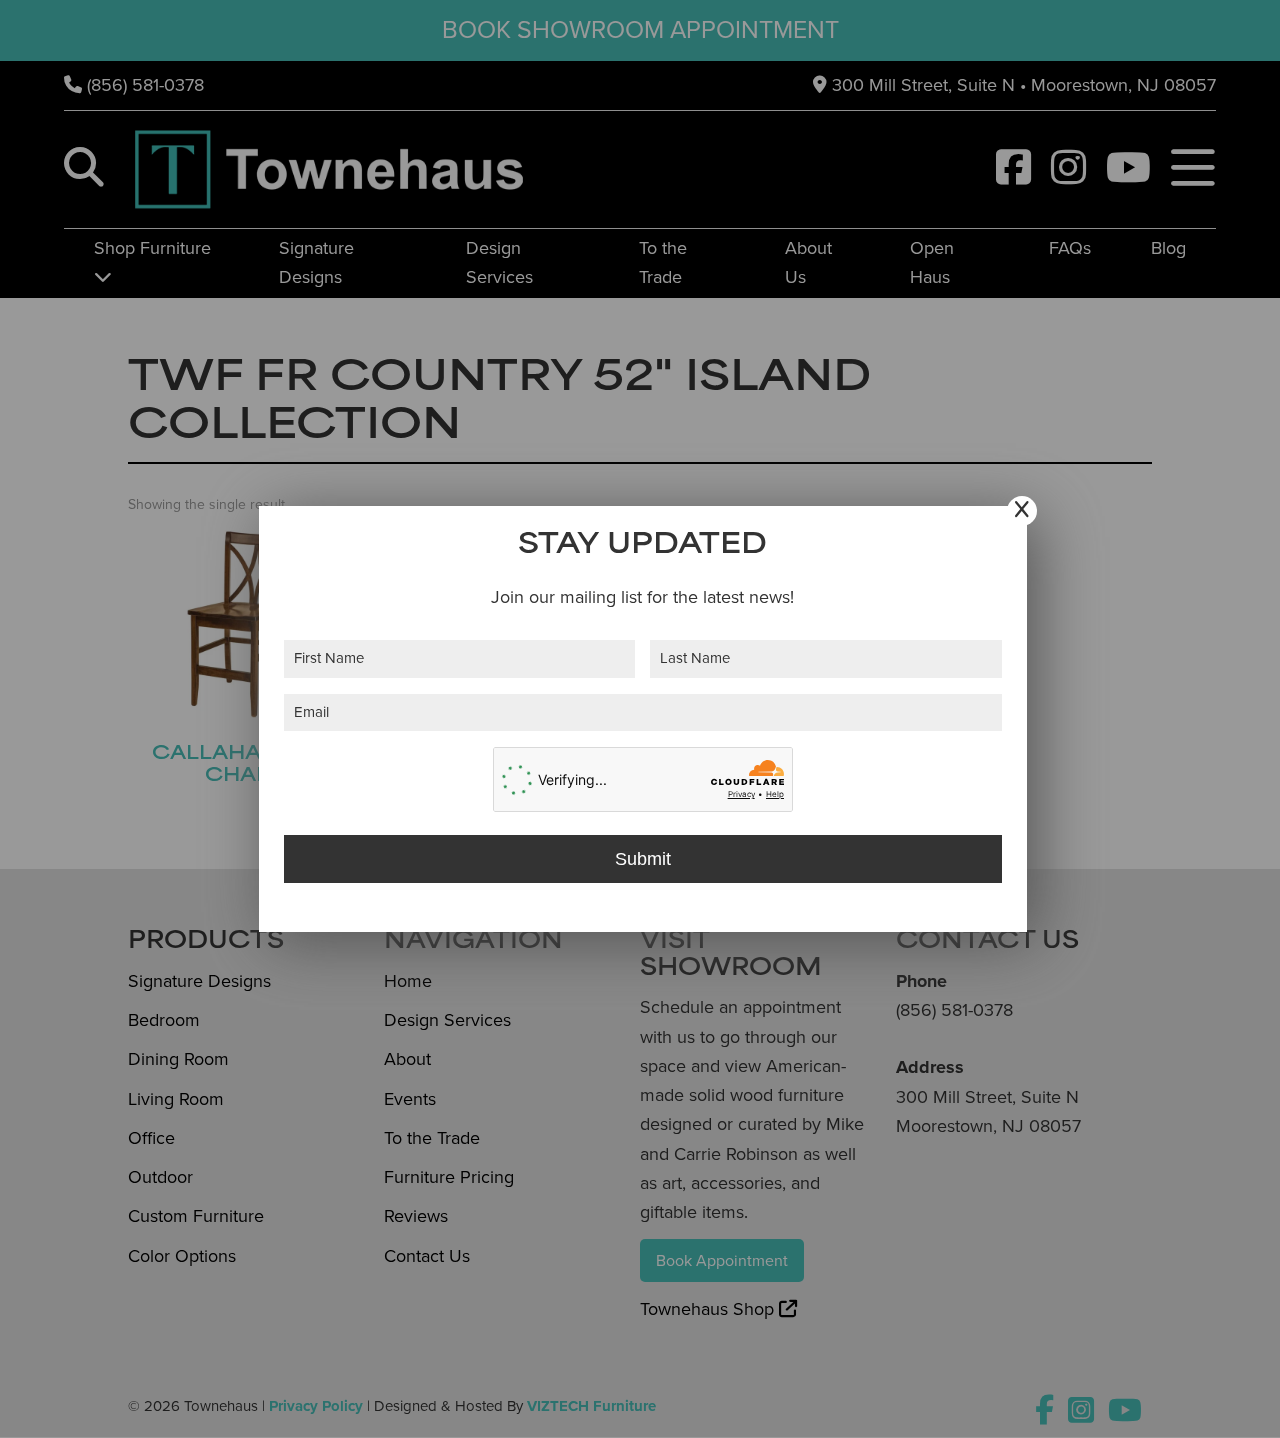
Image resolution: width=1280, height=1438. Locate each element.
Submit (643, 859)
